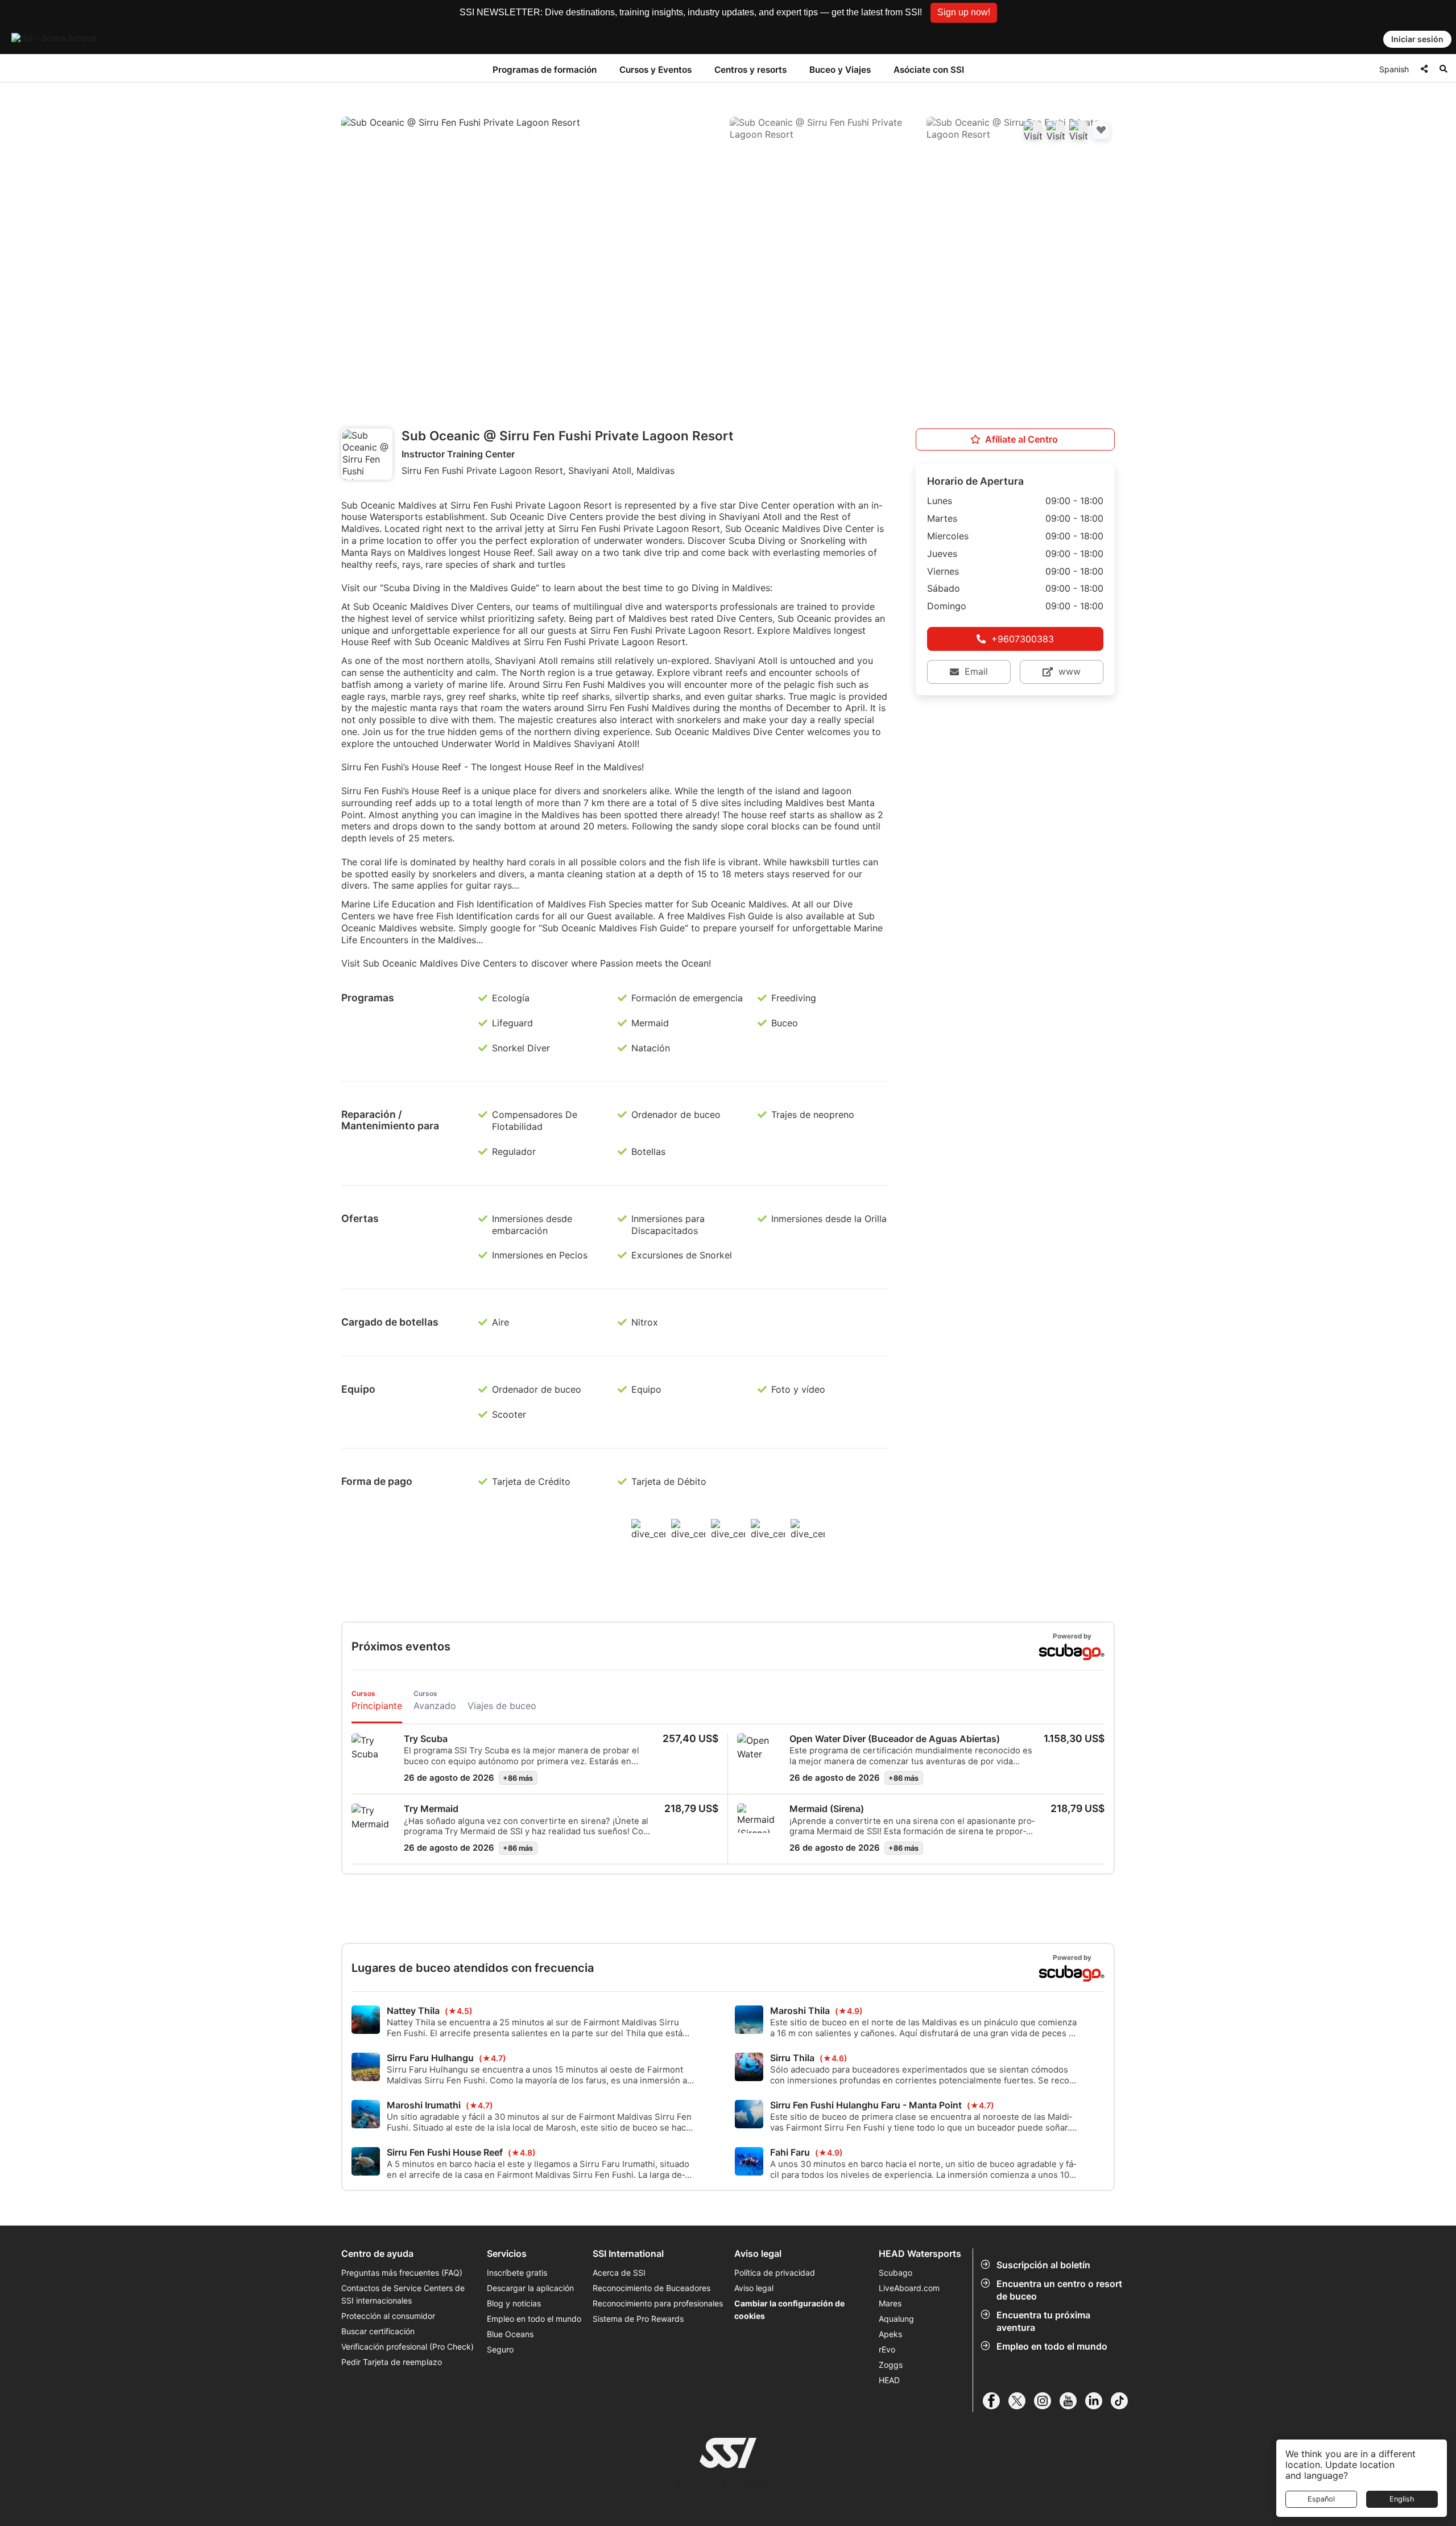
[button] (964, 13)
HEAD (889, 2380)
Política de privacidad (775, 2273)
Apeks (890, 2334)
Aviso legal (754, 2288)
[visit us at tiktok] (1124, 2401)
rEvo (887, 2349)
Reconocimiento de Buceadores (652, 2288)
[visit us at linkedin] (1098, 2401)
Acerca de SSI (619, 2273)
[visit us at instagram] (1047, 2401)
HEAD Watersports (920, 2254)
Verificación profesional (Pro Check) (408, 2347)
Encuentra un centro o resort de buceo (1059, 2290)
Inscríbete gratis (517, 2273)
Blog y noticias (514, 2303)
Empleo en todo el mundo (1052, 2346)
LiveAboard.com (909, 2288)
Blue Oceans (510, 2334)
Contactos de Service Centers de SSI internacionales (403, 2294)
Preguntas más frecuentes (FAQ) (402, 2273)
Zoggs (891, 2365)
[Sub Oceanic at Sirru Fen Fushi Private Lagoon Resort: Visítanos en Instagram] (1078, 130)
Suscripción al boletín (1043, 2265)
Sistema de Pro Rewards (638, 2319)
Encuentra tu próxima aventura (1043, 2321)
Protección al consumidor (388, 2316)
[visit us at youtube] (1072, 2401)
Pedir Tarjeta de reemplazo (392, 2362)
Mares (890, 2303)
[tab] (377, 1701)
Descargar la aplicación (530, 2288)
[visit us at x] (1021, 2401)
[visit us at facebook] (996, 2401)
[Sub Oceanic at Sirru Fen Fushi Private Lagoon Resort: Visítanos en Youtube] (1056, 130)
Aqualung (896, 2319)
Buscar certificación (378, 2331)
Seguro (500, 2349)
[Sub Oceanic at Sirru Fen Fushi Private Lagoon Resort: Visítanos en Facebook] (1033, 130)
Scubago (895, 2273)
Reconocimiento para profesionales (658, 2303)
